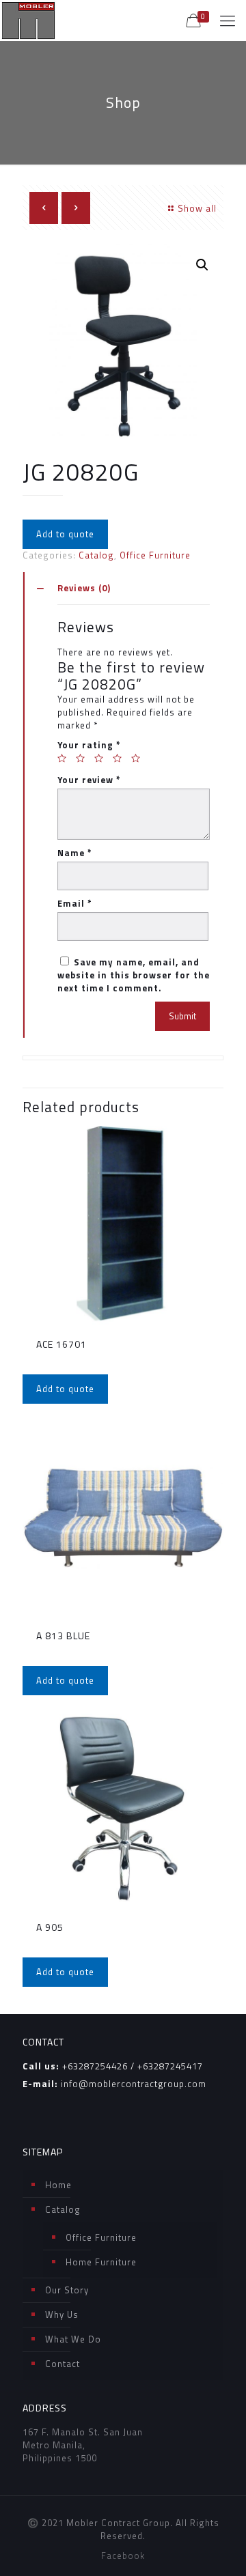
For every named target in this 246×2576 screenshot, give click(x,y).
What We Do (73, 2339)
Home (58, 2185)
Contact (63, 2364)
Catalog (96, 555)
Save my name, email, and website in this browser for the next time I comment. (134, 975)
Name (75, 853)
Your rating (89, 745)
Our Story (67, 2290)
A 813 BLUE (63, 1636)
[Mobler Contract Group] (28, 20)
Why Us (62, 2315)
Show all (197, 208)
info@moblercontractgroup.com (134, 2084)
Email (75, 904)
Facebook (123, 2556)
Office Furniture (155, 555)
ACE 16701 (61, 1344)
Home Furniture (101, 2262)
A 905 (50, 1927)
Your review (89, 780)
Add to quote (65, 534)
